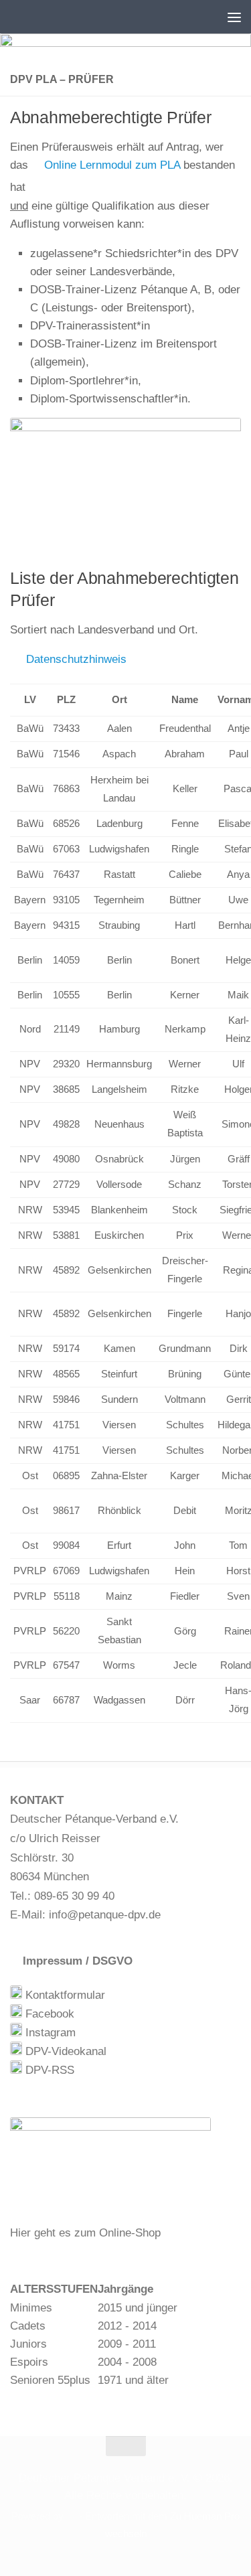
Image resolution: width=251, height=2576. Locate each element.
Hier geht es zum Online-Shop (85, 2233)
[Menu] (234, 17)
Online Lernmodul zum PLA (110, 165)
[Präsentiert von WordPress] (71, 2517)
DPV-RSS (48, 2070)
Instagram (49, 2033)
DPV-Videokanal (64, 2051)
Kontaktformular (64, 1995)
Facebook (48, 2014)
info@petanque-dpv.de (105, 1915)
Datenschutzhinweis (73, 659)
